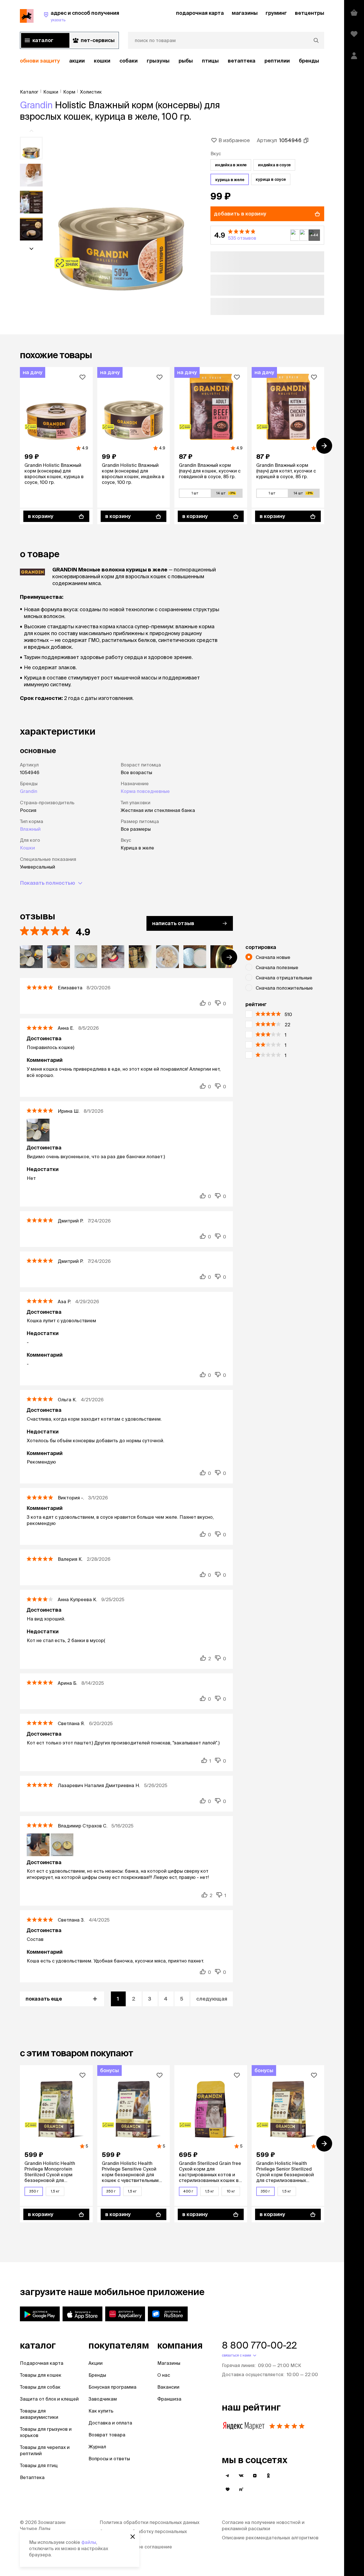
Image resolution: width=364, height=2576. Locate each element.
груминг (276, 13)
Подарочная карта (42, 2363)
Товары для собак (40, 2387)
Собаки (129, 61)
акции (77, 61)
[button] (267, 235)
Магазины (169, 2363)
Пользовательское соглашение (136, 2547)
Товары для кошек (41, 2375)
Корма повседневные (145, 791)
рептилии (277, 61)
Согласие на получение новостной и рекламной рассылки (263, 2525)
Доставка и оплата (110, 2423)
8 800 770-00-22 (259, 2345)
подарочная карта (200, 13)
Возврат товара (107, 2435)
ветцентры (310, 13)
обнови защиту (40, 61)
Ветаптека (242, 61)
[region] (172, 61)
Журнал (97, 2447)
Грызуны (158, 61)
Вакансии (168, 2387)
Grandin (36, 105)
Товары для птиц (39, 2465)
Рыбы (186, 61)
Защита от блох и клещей (49, 2399)
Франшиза (169, 2399)
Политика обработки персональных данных (149, 2522)
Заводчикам (103, 2399)
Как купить (101, 2411)
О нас (164, 2375)
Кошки (102, 61)
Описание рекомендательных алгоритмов (270, 2538)
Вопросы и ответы (109, 2459)
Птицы (210, 61)
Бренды (97, 2375)
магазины (245, 13)
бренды (309, 61)
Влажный (30, 829)
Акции (96, 2363)
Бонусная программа (112, 2387)
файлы (89, 2542)
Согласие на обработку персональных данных (143, 2534)
